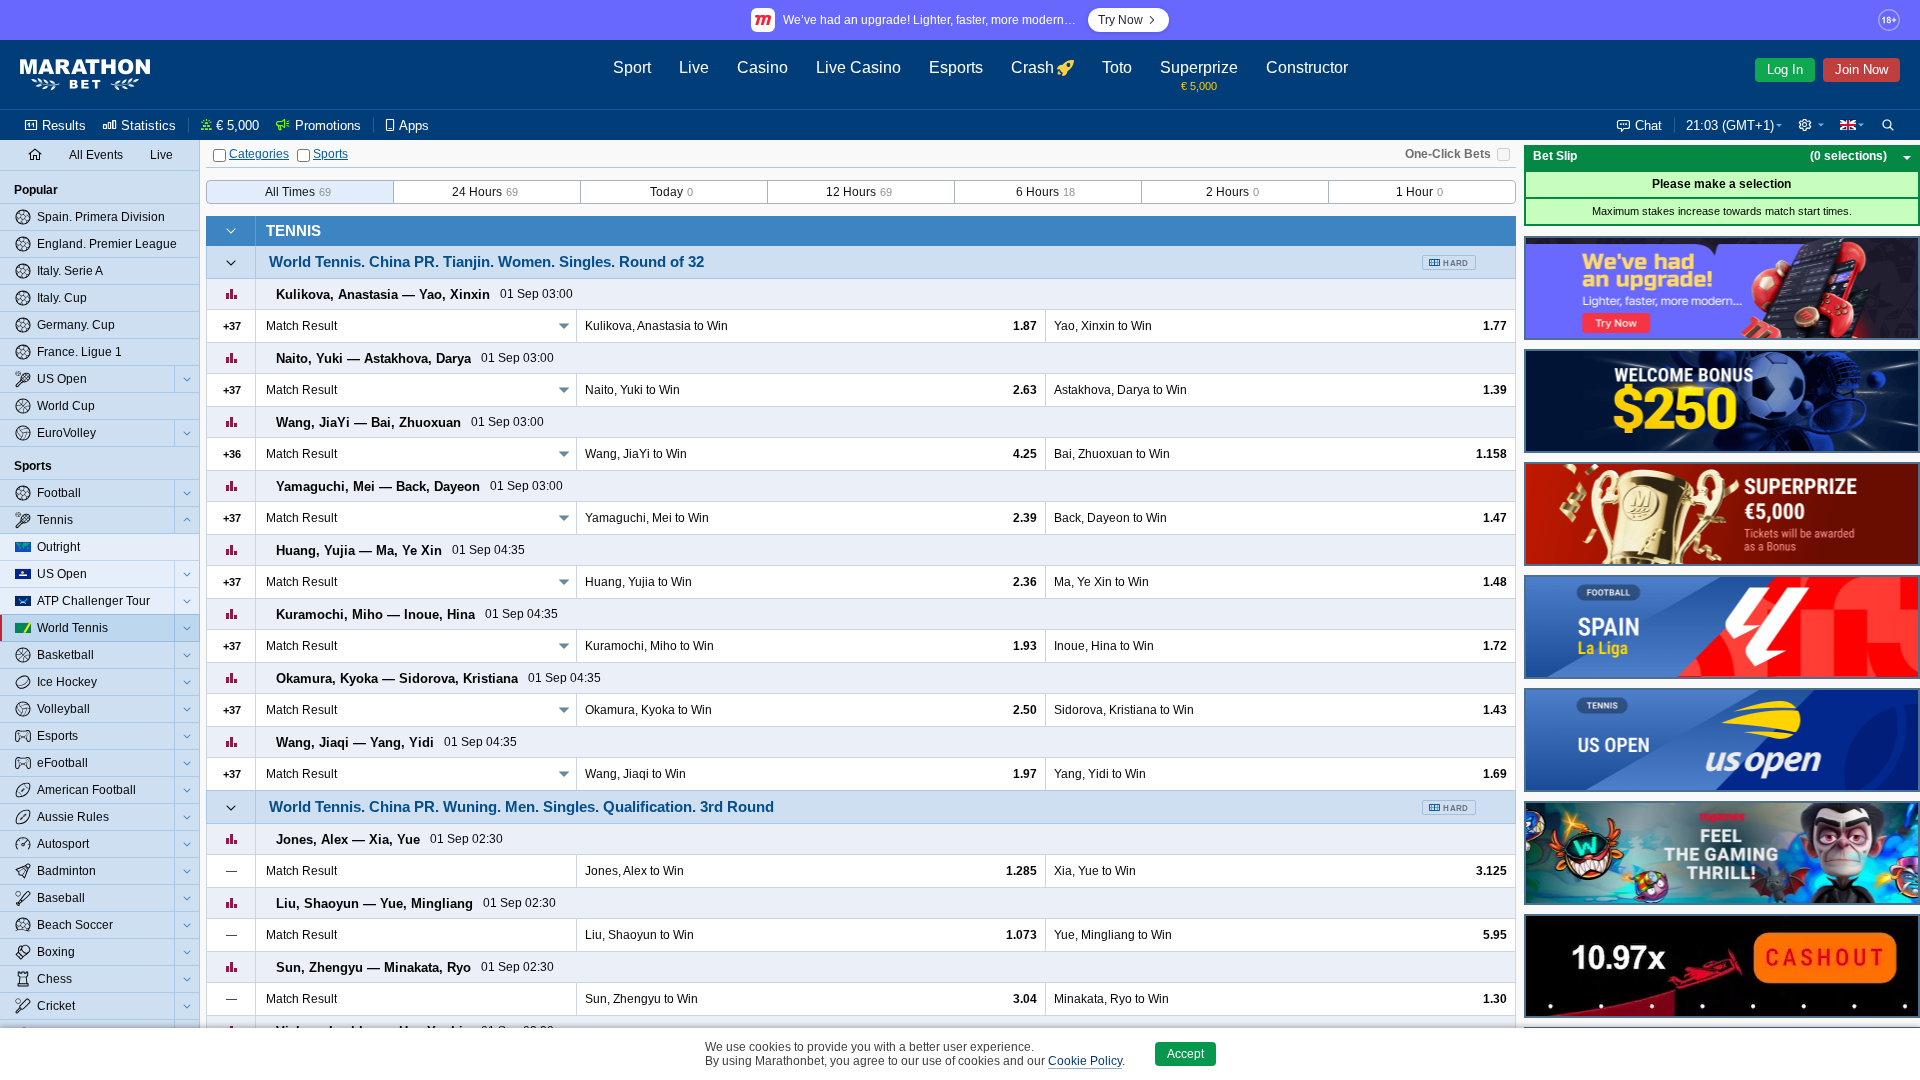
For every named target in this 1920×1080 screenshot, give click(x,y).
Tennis (293, 230)
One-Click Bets (1448, 154)
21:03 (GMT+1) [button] (1730, 125)
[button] (1811, 125)
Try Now (1120, 20)
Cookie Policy (1085, 1061)
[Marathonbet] (85, 75)
